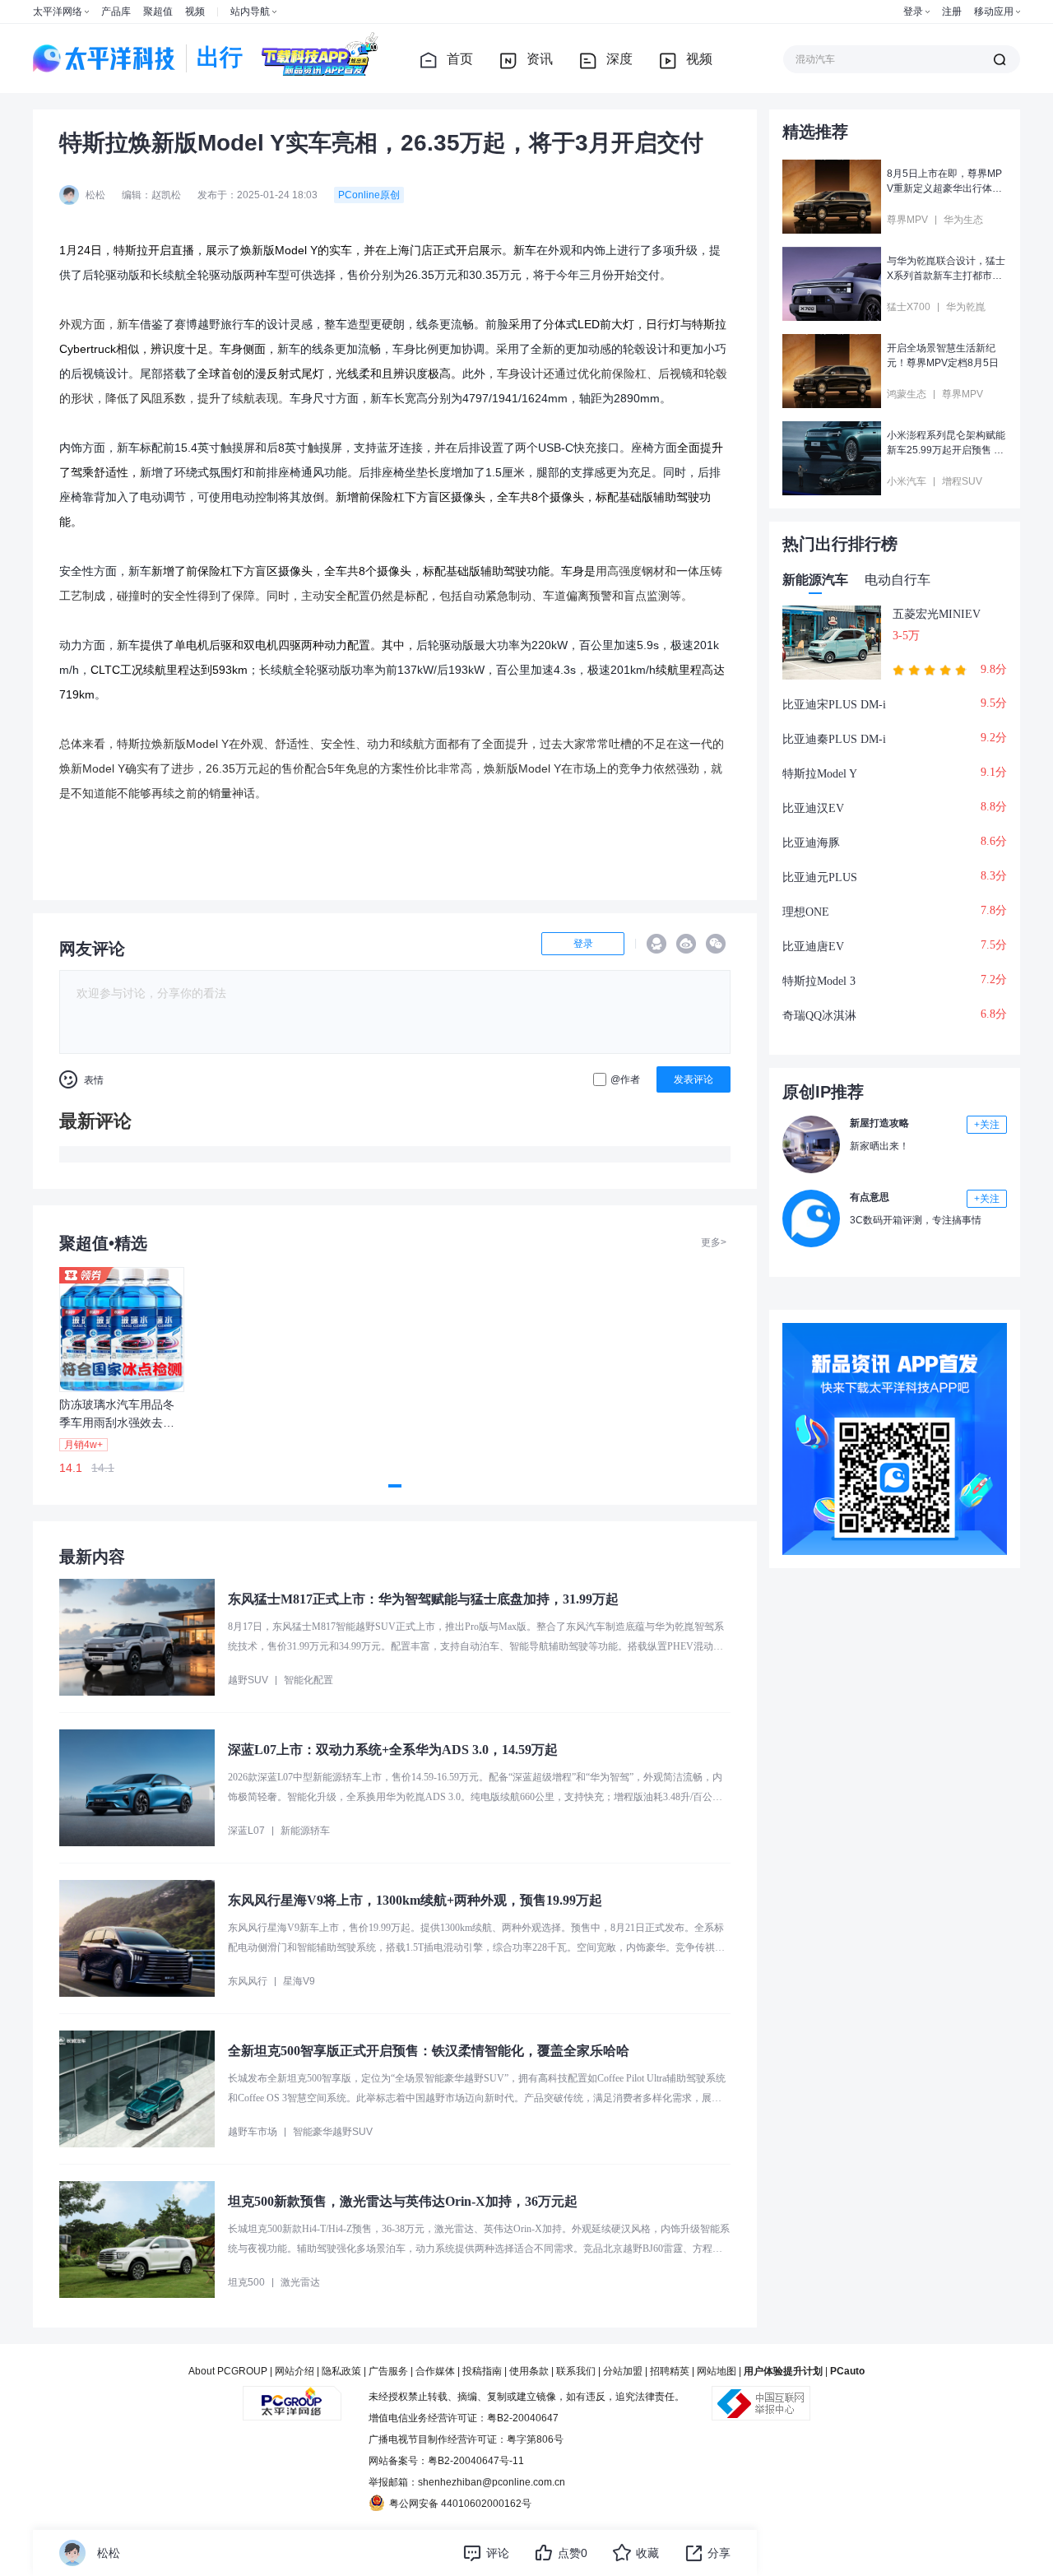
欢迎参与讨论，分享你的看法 (151, 993)
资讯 (540, 59)
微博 (686, 944)
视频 (195, 12)
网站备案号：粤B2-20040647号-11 (446, 2461)
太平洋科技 (104, 58)
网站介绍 (295, 2371)
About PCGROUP (228, 2371)
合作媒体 (435, 2371)
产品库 (116, 12)
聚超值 (158, 12)
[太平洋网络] (292, 2397)
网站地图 (717, 2371)
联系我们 (576, 2371)
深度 (619, 59)
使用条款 (529, 2371)
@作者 (625, 1079)
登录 (913, 12)
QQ (656, 944)
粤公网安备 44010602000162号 (460, 2504)
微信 (716, 944)
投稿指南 (482, 2371)
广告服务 (388, 2371)
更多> (714, 1242)
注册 (952, 12)
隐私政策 (341, 2371)
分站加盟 (623, 2371)
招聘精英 (670, 2371)
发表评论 (693, 1079)
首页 (460, 59)
